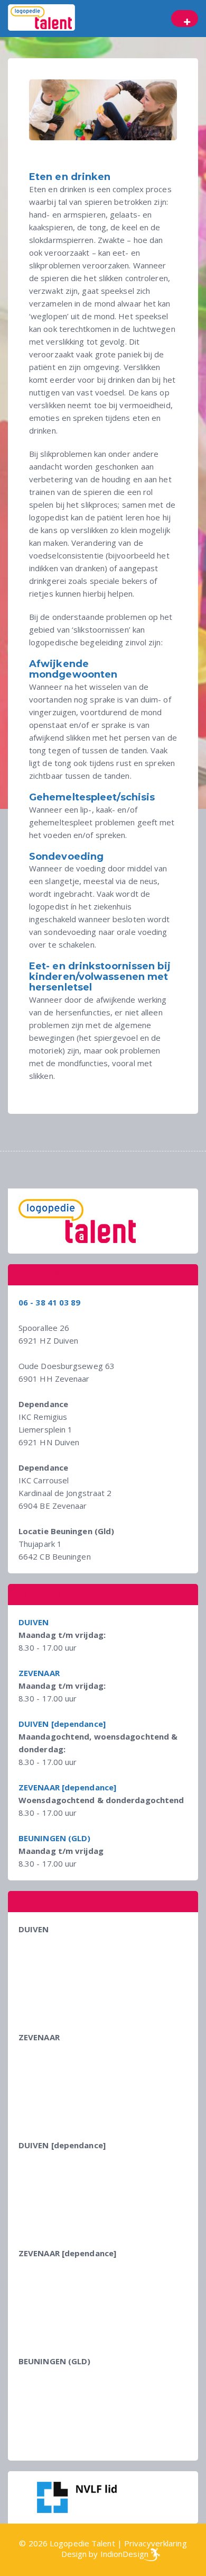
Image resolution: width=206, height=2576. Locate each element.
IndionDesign (124, 2554)
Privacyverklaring (156, 2543)
